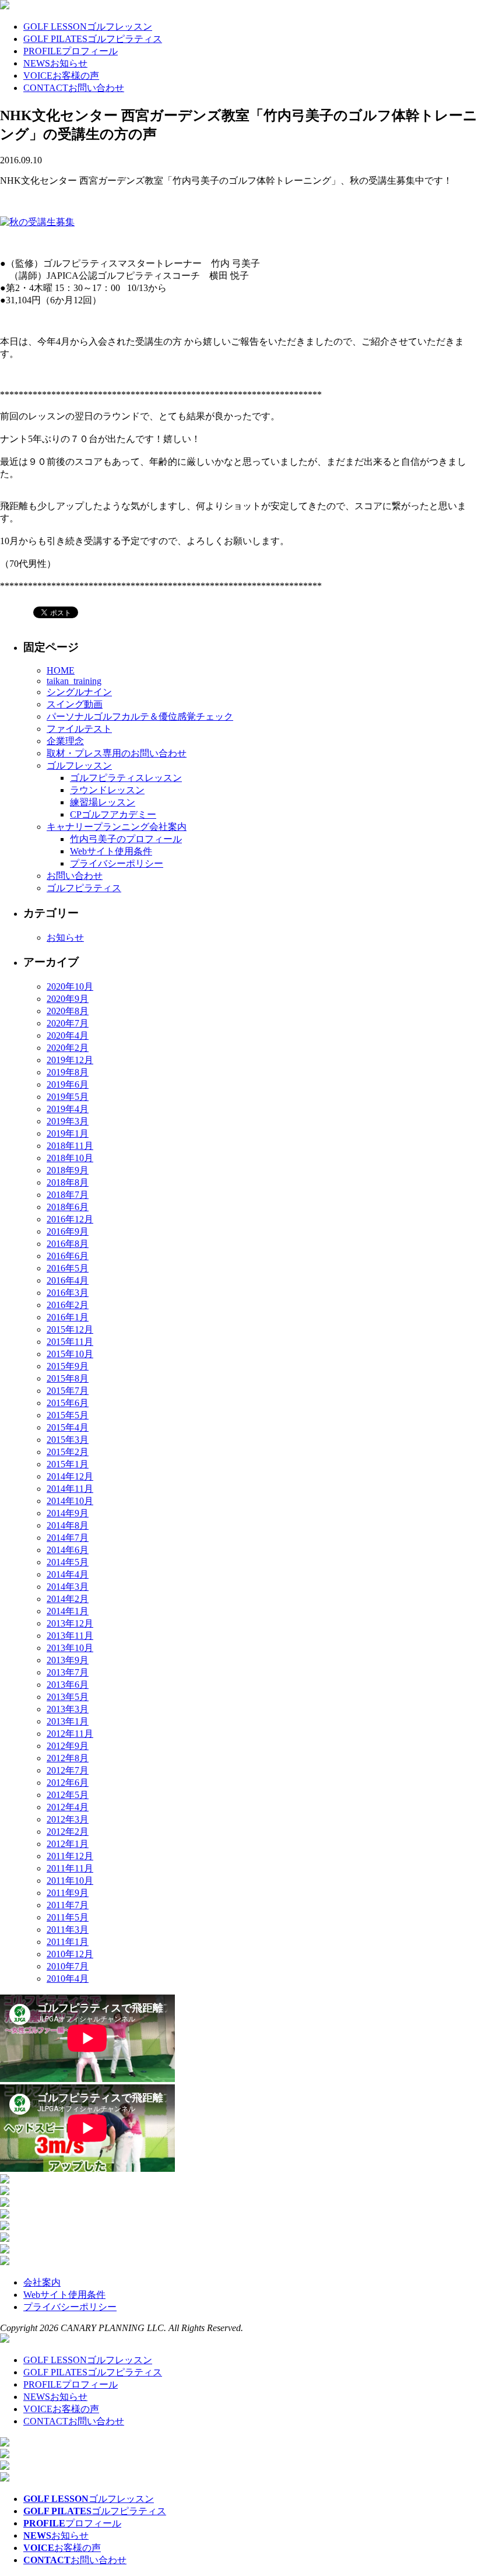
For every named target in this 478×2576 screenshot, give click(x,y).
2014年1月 (68, 1611)
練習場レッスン (103, 802)
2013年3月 (68, 1709)
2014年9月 (68, 1513)
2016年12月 (70, 1219)
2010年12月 (70, 1954)
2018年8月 (68, 1182)
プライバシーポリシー (117, 863)
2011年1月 (68, 1942)
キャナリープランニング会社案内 (117, 827)
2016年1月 (68, 1317)
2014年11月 (70, 1489)
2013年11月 (70, 1636)
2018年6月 (68, 1207)
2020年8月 (68, 1011)
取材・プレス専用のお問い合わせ (117, 753)
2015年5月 (68, 1415)
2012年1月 (68, 1844)
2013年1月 (68, 1721)
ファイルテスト (79, 729)
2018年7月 (68, 1195)
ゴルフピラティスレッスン (126, 778)
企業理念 (65, 741)
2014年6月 (68, 1550)
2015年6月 (68, 1403)
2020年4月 (68, 1035)
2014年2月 (68, 1599)
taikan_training (74, 681)
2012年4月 (68, 1807)
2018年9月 (68, 1170)
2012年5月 (68, 1795)
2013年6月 (68, 1685)
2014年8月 (68, 1525)
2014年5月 (68, 1562)
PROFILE (71, 51)
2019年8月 (68, 1072)
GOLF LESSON (88, 27)
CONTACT (74, 88)
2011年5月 (68, 1917)
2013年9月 (68, 1660)
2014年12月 (70, 1476)
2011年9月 (68, 1893)
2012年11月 (70, 1734)
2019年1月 (68, 1133)
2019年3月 (68, 1121)
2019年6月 (68, 1084)
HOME (61, 670)
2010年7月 (68, 1966)
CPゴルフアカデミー (113, 814)
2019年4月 (68, 1109)
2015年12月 (70, 1329)
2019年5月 (68, 1097)
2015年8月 (68, 1378)
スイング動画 (75, 704)
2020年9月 (68, 999)
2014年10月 (70, 1501)
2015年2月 (68, 1452)
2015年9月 (68, 1366)
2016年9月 (68, 1231)
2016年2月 (68, 1305)
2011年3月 (68, 1930)
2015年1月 (68, 1464)
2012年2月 (68, 1832)
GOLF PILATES (93, 39)
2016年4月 (68, 1280)
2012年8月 (68, 1758)
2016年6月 (68, 1256)
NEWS (55, 63)
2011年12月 (70, 1856)
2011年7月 (68, 1905)
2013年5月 (68, 1697)
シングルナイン (79, 692)
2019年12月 (70, 1060)
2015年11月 (70, 1342)
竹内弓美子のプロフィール (126, 839)
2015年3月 (68, 1440)
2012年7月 (68, 1770)
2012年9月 (68, 1746)
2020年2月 (68, 1048)
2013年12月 (70, 1623)
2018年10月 (70, 1158)
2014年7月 (68, 1538)
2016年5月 (68, 1268)
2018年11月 (70, 1146)
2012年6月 (68, 1783)
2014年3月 (68, 1587)
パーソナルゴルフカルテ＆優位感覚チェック (140, 716)
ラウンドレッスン (107, 790)
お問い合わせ (75, 876)
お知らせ (65, 937)
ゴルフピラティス (84, 888)
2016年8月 (68, 1244)
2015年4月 (68, 1427)
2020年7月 (68, 1023)
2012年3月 (68, 1819)
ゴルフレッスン (79, 765)
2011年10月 (70, 1881)
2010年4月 (68, 1979)
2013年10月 (70, 1648)
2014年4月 (68, 1574)
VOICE (61, 76)
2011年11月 (70, 1868)
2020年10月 (70, 986)
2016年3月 (68, 1293)
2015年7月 (68, 1391)
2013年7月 (68, 1672)
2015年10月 (70, 1354)
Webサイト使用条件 (111, 851)
